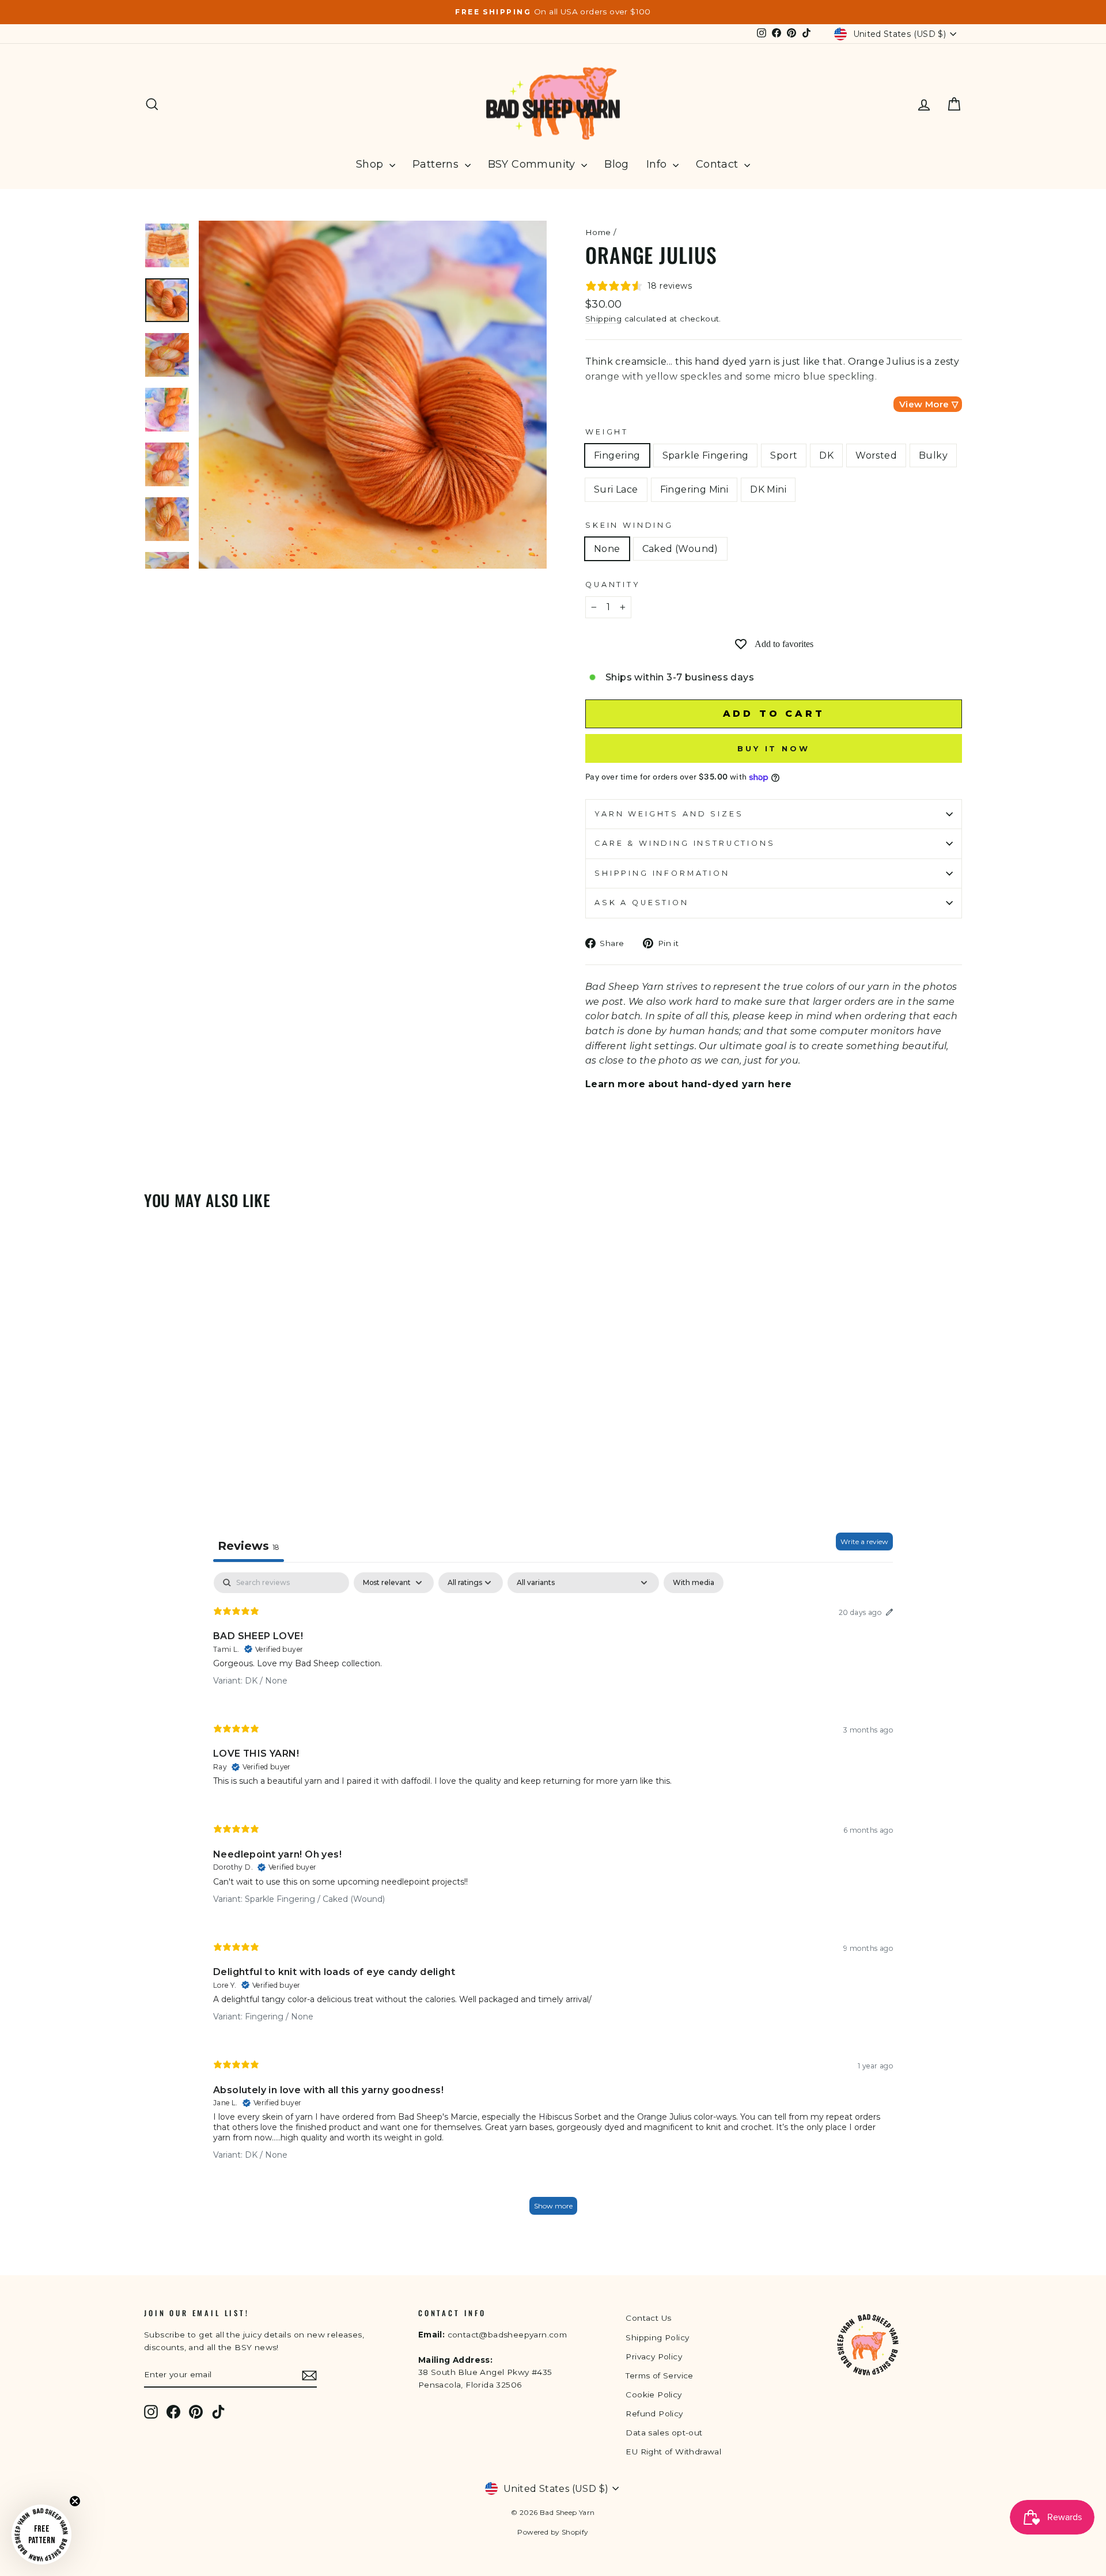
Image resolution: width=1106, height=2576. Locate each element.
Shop (371, 164)
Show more (553, 2206)
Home (598, 232)
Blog (617, 164)
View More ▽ (929, 404)
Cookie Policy (654, 2395)
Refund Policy (654, 2414)
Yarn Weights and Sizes (669, 814)
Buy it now (774, 748)
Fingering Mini (694, 489)
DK (826, 455)
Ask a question (642, 903)
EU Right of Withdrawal (673, 2452)
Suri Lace (616, 489)
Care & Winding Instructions (685, 843)
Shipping (603, 319)
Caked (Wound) (680, 549)
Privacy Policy (654, 2356)
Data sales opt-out (664, 2433)
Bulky (933, 455)
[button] (41, 2535)
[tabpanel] (553, 1899)
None (607, 549)
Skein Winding (629, 525)
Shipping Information (662, 873)
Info (658, 164)
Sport (784, 455)
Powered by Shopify (553, 2532)
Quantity (613, 585)
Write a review (864, 1542)
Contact (719, 164)
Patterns (437, 164)
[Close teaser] (75, 2501)
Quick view (241, 1417)
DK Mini (768, 489)
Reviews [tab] (249, 1546)
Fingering (617, 455)
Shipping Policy (657, 2337)
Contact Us (648, 2318)
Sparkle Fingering (706, 455)
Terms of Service (659, 2375)
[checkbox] (694, 1583)
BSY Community (533, 164)
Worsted (876, 455)
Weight (607, 432)
